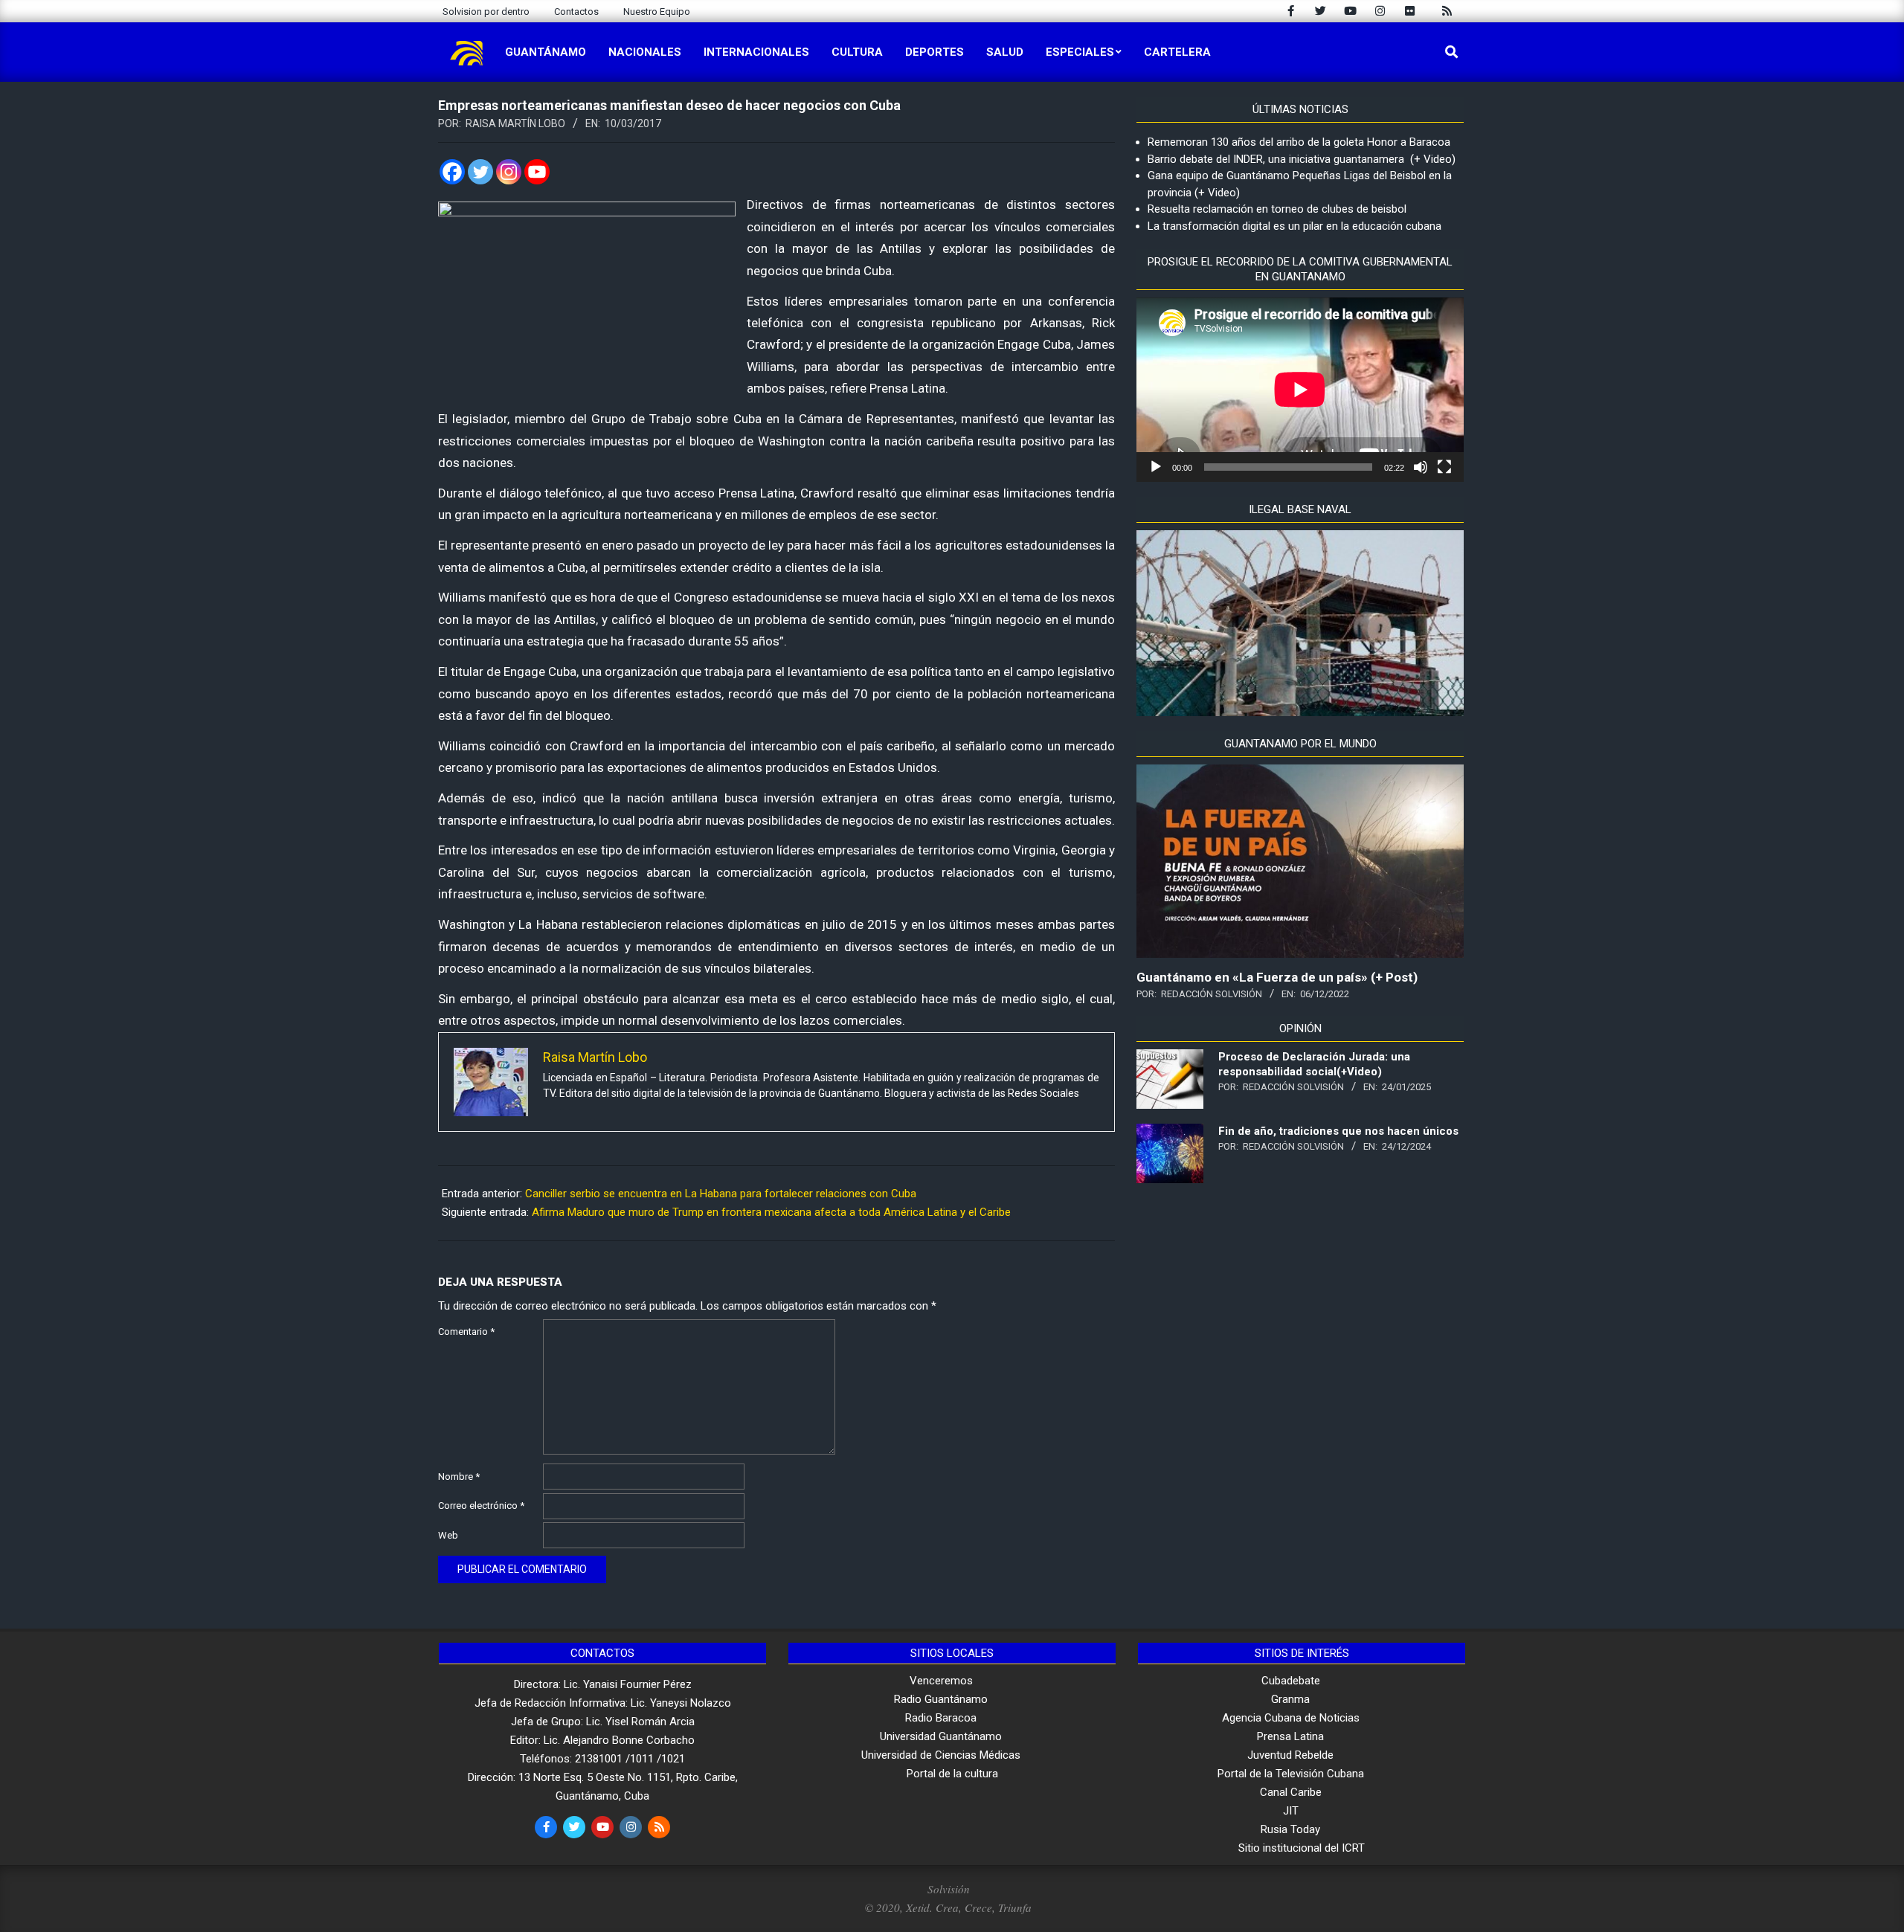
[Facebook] (452, 172)
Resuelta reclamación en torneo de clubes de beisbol (1277, 209)
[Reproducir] (1156, 467)
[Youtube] (537, 172)
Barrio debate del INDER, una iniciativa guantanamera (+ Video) (1302, 159)
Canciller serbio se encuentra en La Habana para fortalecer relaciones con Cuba (721, 1194)
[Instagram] (509, 172)
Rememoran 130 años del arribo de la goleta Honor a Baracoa (1299, 142)
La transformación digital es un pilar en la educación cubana (1294, 226)
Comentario (466, 1332)
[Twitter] (480, 172)
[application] (1300, 390)
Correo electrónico (481, 1506)
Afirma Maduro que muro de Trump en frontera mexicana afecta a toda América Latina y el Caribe (771, 1212)
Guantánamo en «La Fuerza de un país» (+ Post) (1277, 977)
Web (448, 1535)
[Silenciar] (1421, 467)
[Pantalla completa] (1444, 467)
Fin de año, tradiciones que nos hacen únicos (1338, 1131)
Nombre (459, 1477)
